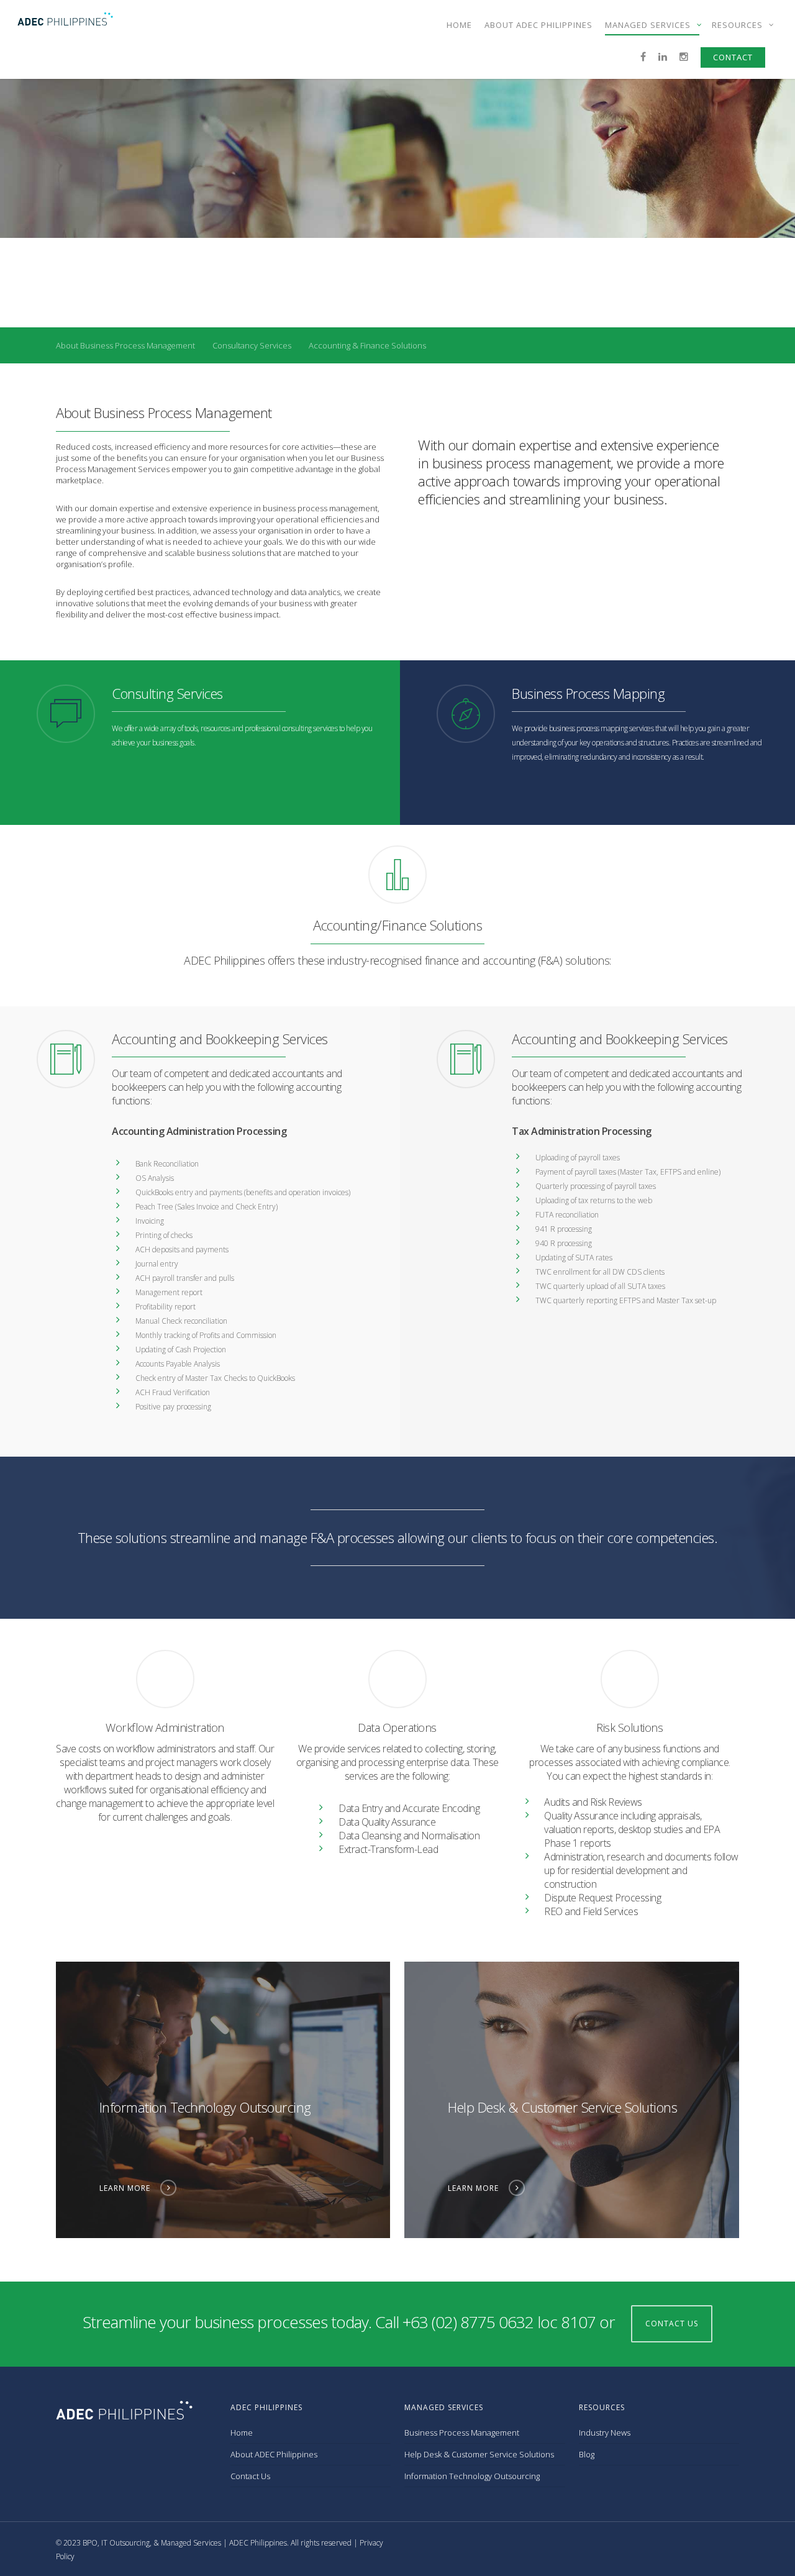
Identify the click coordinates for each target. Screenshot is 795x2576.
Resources (738, 25)
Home (459, 25)
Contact (733, 57)
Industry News (605, 2433)
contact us (672, 2323)
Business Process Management (462, 2433)
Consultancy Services (252, 345)
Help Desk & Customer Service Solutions (479, 2454)
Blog (587, 2454)
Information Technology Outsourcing (472, 2476)
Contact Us (250, 2476)
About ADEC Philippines (538, 25)
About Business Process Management (125, 345)
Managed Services (649, 25)
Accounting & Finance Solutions (367, 345)
